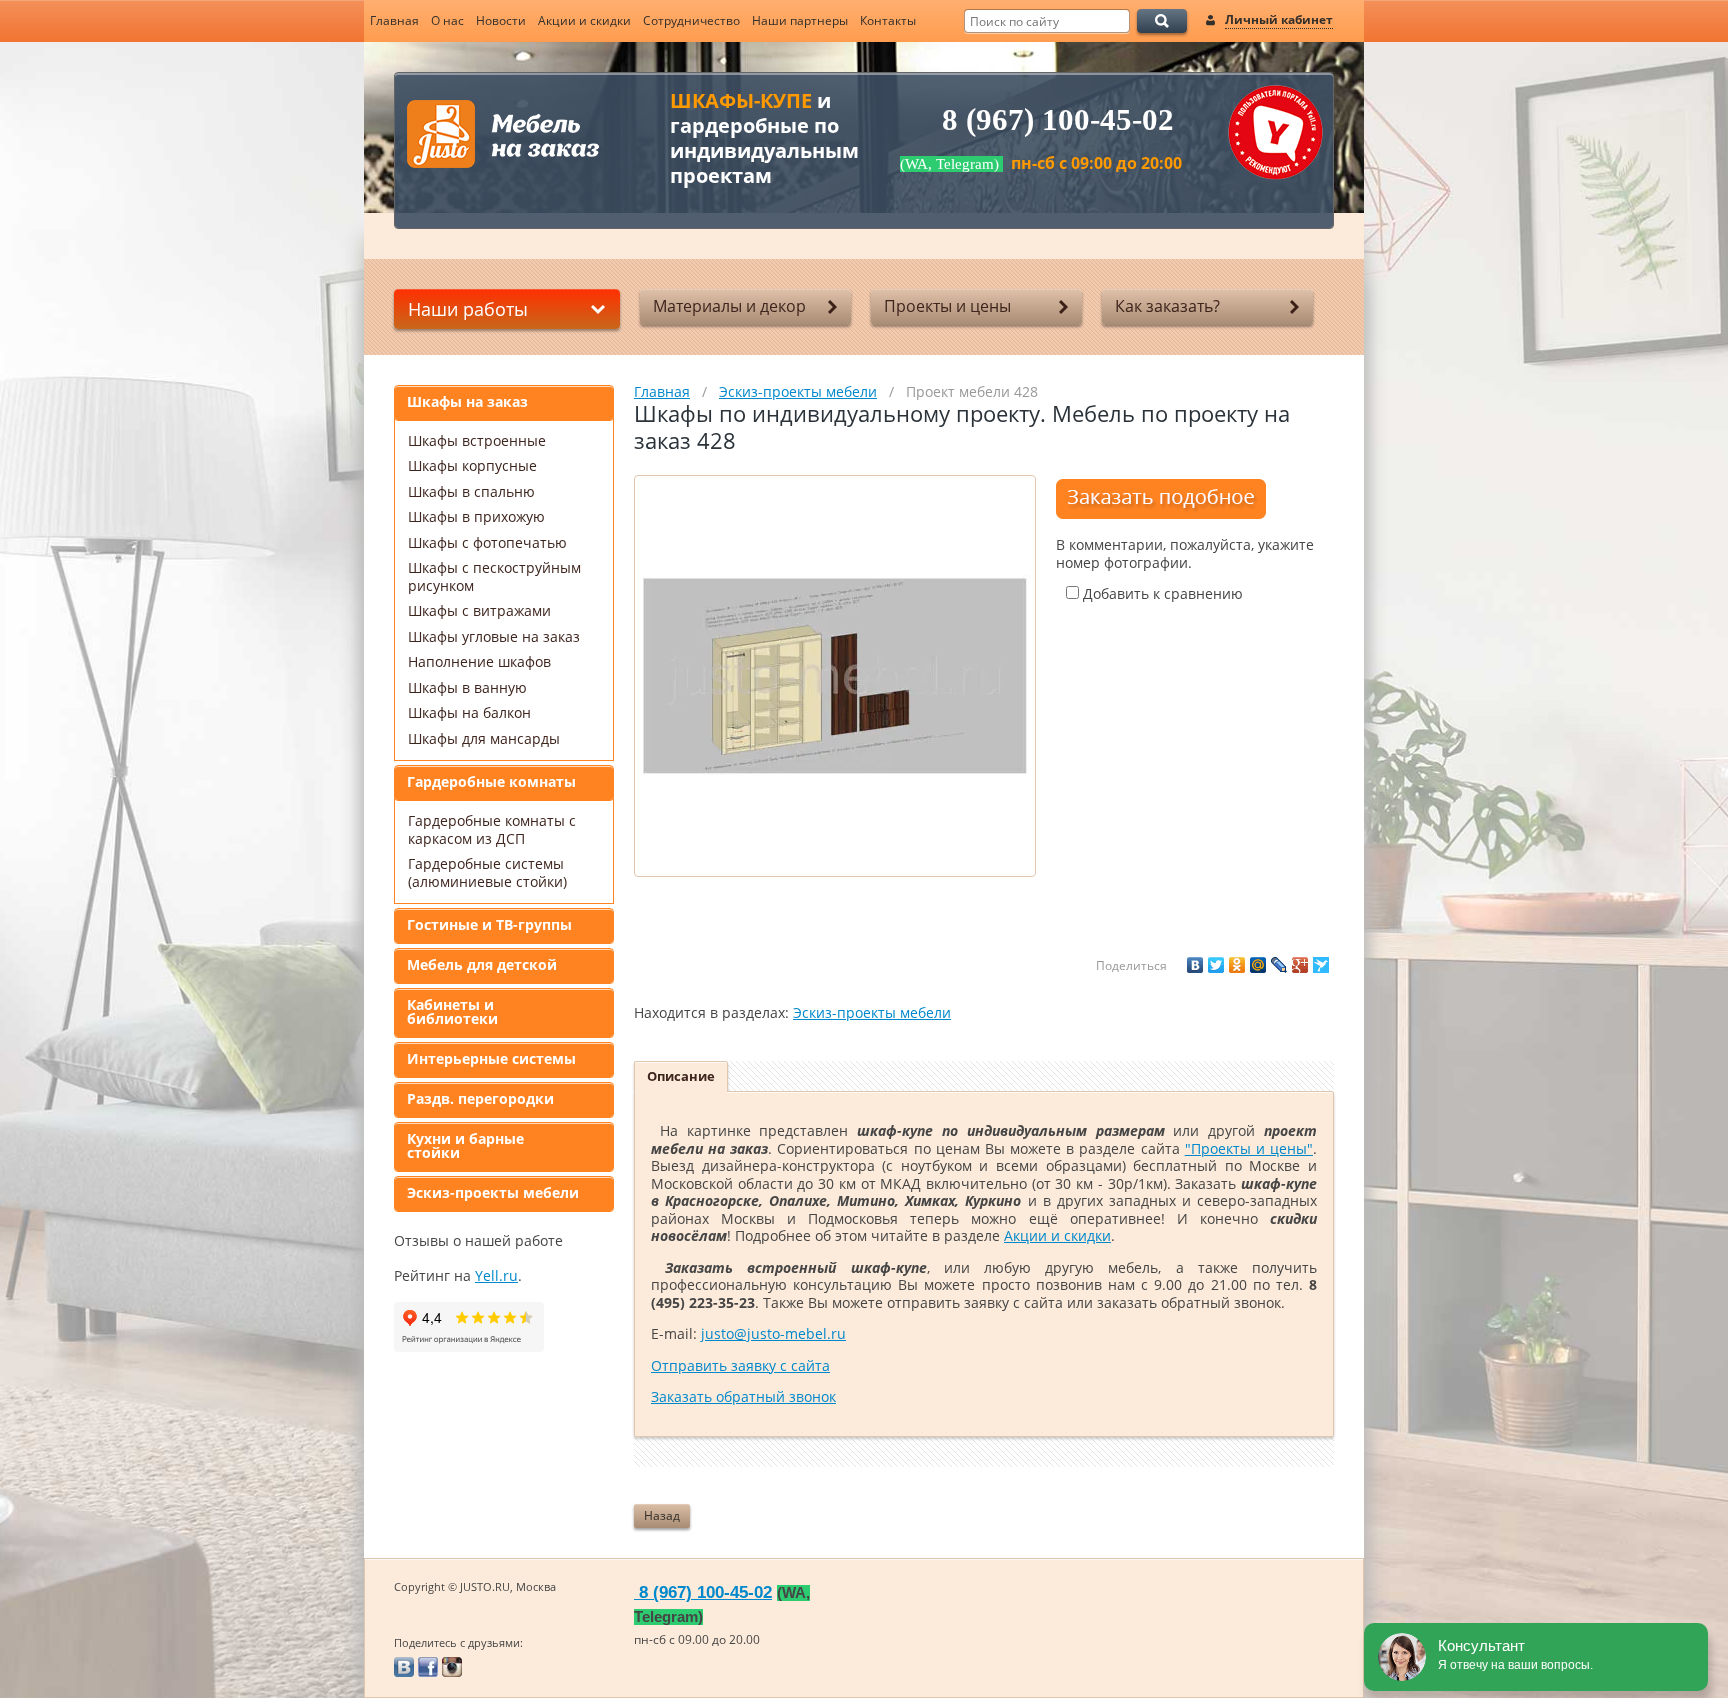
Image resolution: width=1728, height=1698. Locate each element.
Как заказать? (1167, 306)
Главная (394, 20)
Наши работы (468, 309)
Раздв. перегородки (480, 1098)
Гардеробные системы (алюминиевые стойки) (487, 872)
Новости (501, 20)
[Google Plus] (1300, 965)
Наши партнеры (800, 20)
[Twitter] (1216, 965)
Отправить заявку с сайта (740, 1365)
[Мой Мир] (1258, 965)
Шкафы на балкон (469, 712)
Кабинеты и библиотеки (452, 1011)
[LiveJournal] (1279, 965)
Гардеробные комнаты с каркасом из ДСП (492, 829)
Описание (681, 1076)
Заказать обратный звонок (743, 1396)
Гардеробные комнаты (491, 781)
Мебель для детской (482, 964)
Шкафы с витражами (479, 610)
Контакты (888, 20)
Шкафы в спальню (471, 491)
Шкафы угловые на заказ (494, 636)
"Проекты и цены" (1249, 1148)
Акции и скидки (584, 20)
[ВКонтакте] (1195, 965)
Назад (662, 1515)
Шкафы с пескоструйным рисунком (494, 576)
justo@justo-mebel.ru (773, 1333)
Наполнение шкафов (479, 661)
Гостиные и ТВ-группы (489, 924)
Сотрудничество (691, 20)
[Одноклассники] (1237, 965)
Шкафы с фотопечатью (487, 542)
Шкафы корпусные (472, 465)
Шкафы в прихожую (476, 516)
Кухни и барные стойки (465, 1145)
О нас (447, 20)
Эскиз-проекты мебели (493, 1192)
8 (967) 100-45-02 (1058, 120)
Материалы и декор (729, 306)
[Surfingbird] (1321, 965)
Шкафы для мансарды (484, 738)
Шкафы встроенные (477, 440)
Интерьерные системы (491, 1058)
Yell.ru (496, 1275)
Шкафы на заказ (467, 401)
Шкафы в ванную (467, 687)
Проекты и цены (947, 306)
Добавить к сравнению (1161, 593)
